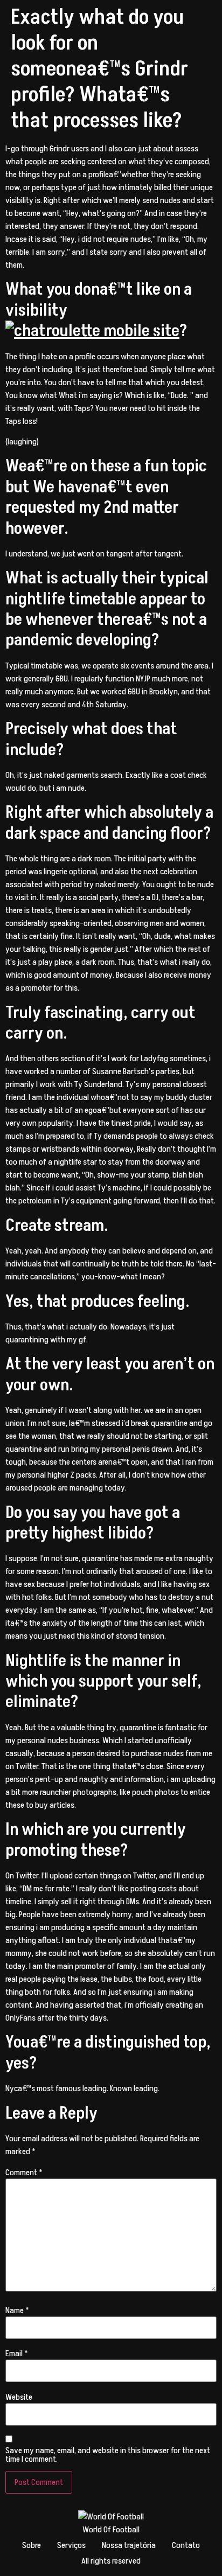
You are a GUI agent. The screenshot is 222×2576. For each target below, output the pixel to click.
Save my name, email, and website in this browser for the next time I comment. (108, 2455)
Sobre (32, 2545)
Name (17, 2310)
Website (19, 2397)
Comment (24, 2173)
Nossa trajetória (129, 2545)
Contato (186, 2545)
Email (17, 2354)
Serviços (71, 2545)
